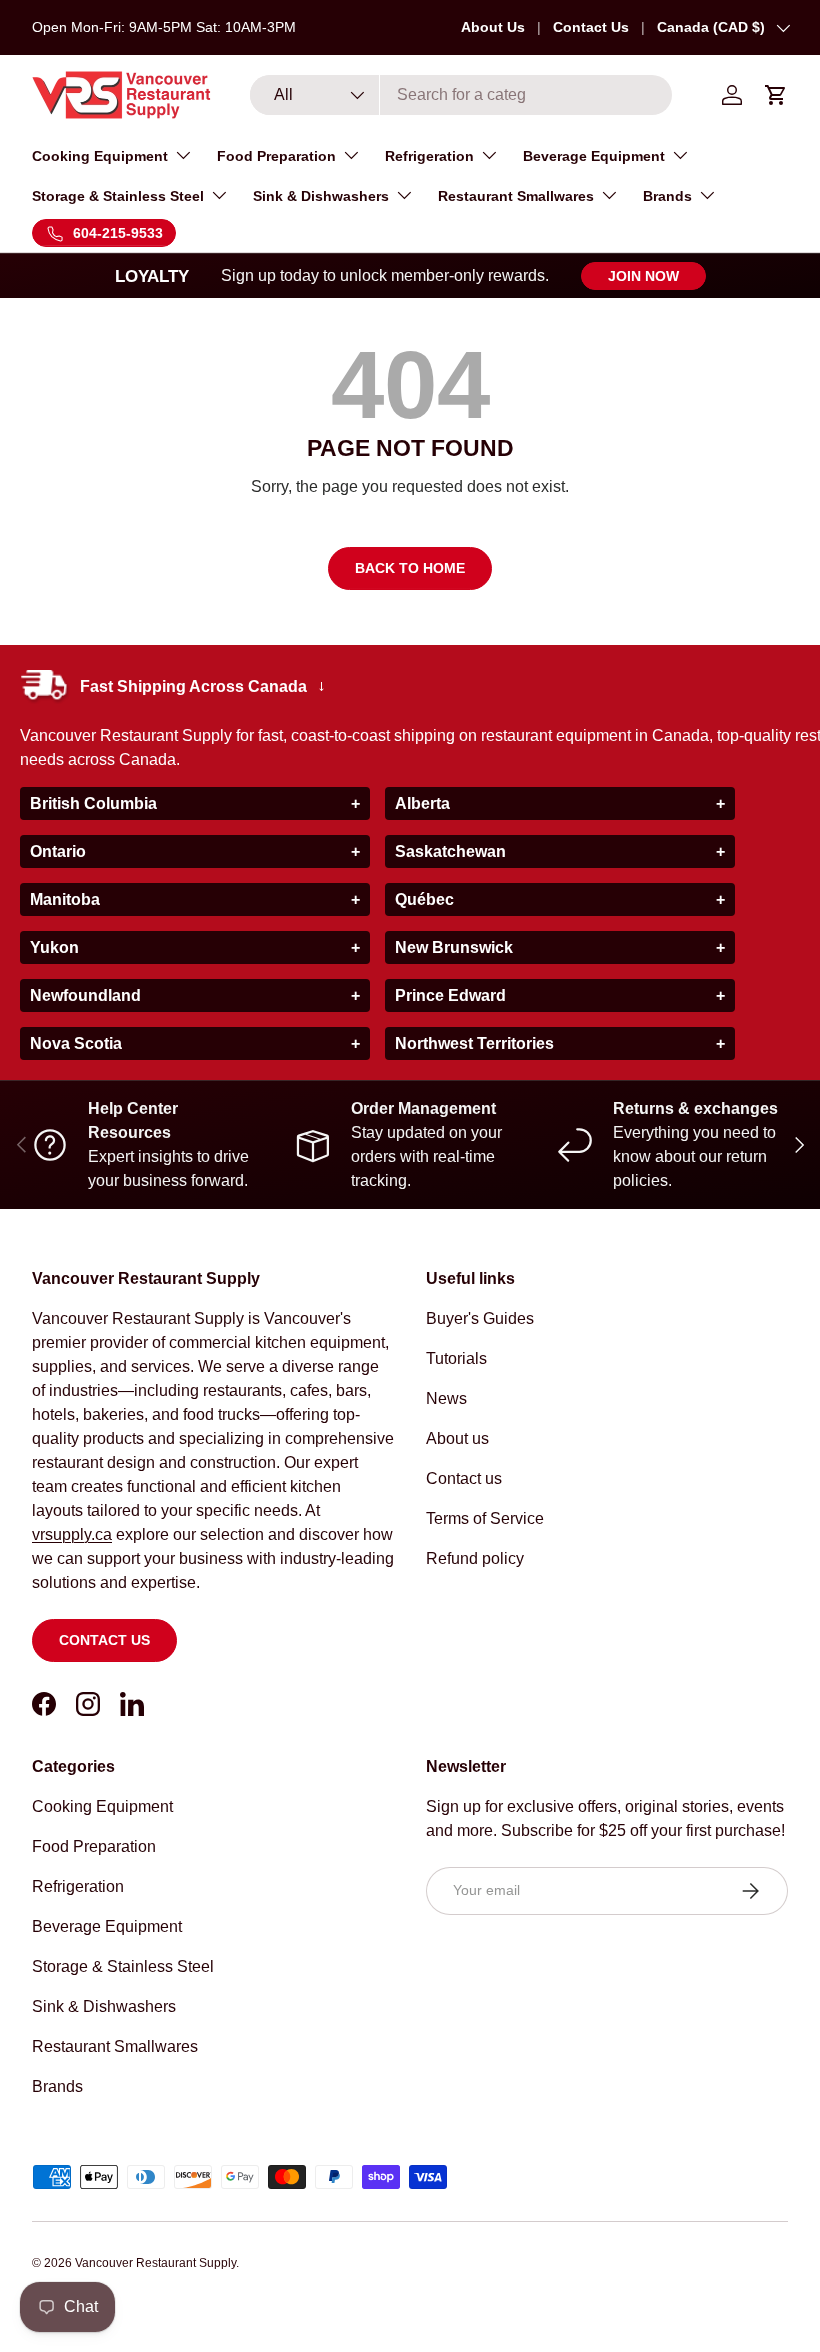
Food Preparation (94, 1846)
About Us (493, 27)
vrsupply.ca (72, 1534)
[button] (776, 95)
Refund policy (475, 1558)
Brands (57, 2086)
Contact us (104, 1640)
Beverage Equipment (107, 1926)
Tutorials (456, 1358)
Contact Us (591, 27)
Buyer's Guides (480, 1318)
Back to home (410, 568)
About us (457, 1438)
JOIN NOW (643, 276)
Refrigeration (78, 1886)
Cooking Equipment (102, 1806)
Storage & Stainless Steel (123, 1966)
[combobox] (461, 95)
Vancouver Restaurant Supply (155, 2263)
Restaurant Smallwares (115, 2046)
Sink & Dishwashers (104, 2006)
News (446, 1398)
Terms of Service (485, 1518)
